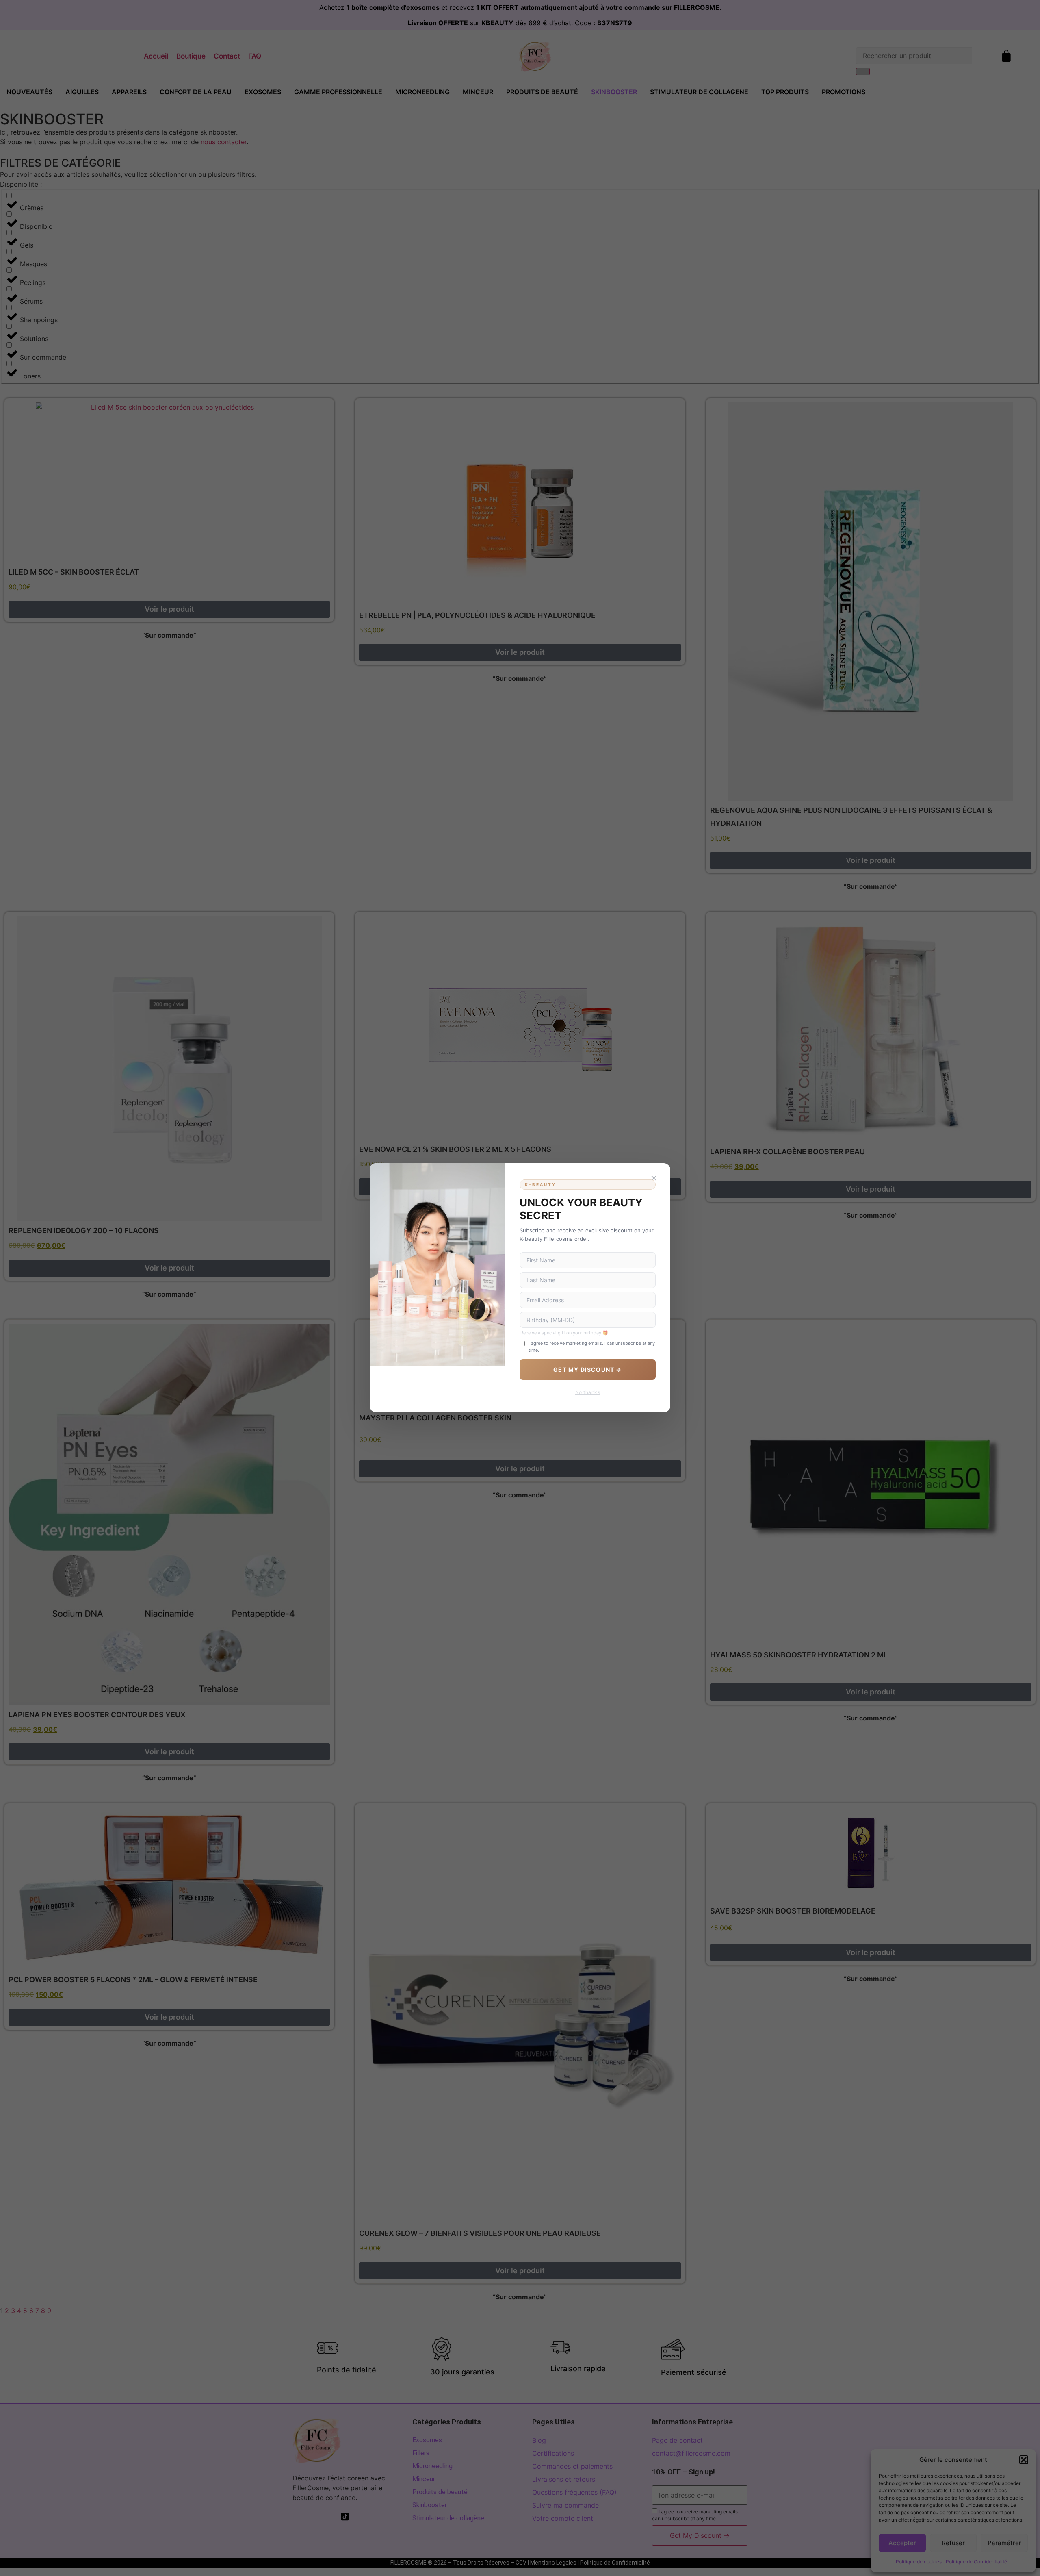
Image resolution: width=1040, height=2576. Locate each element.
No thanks (588, 1393)
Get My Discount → (587, 1370)
